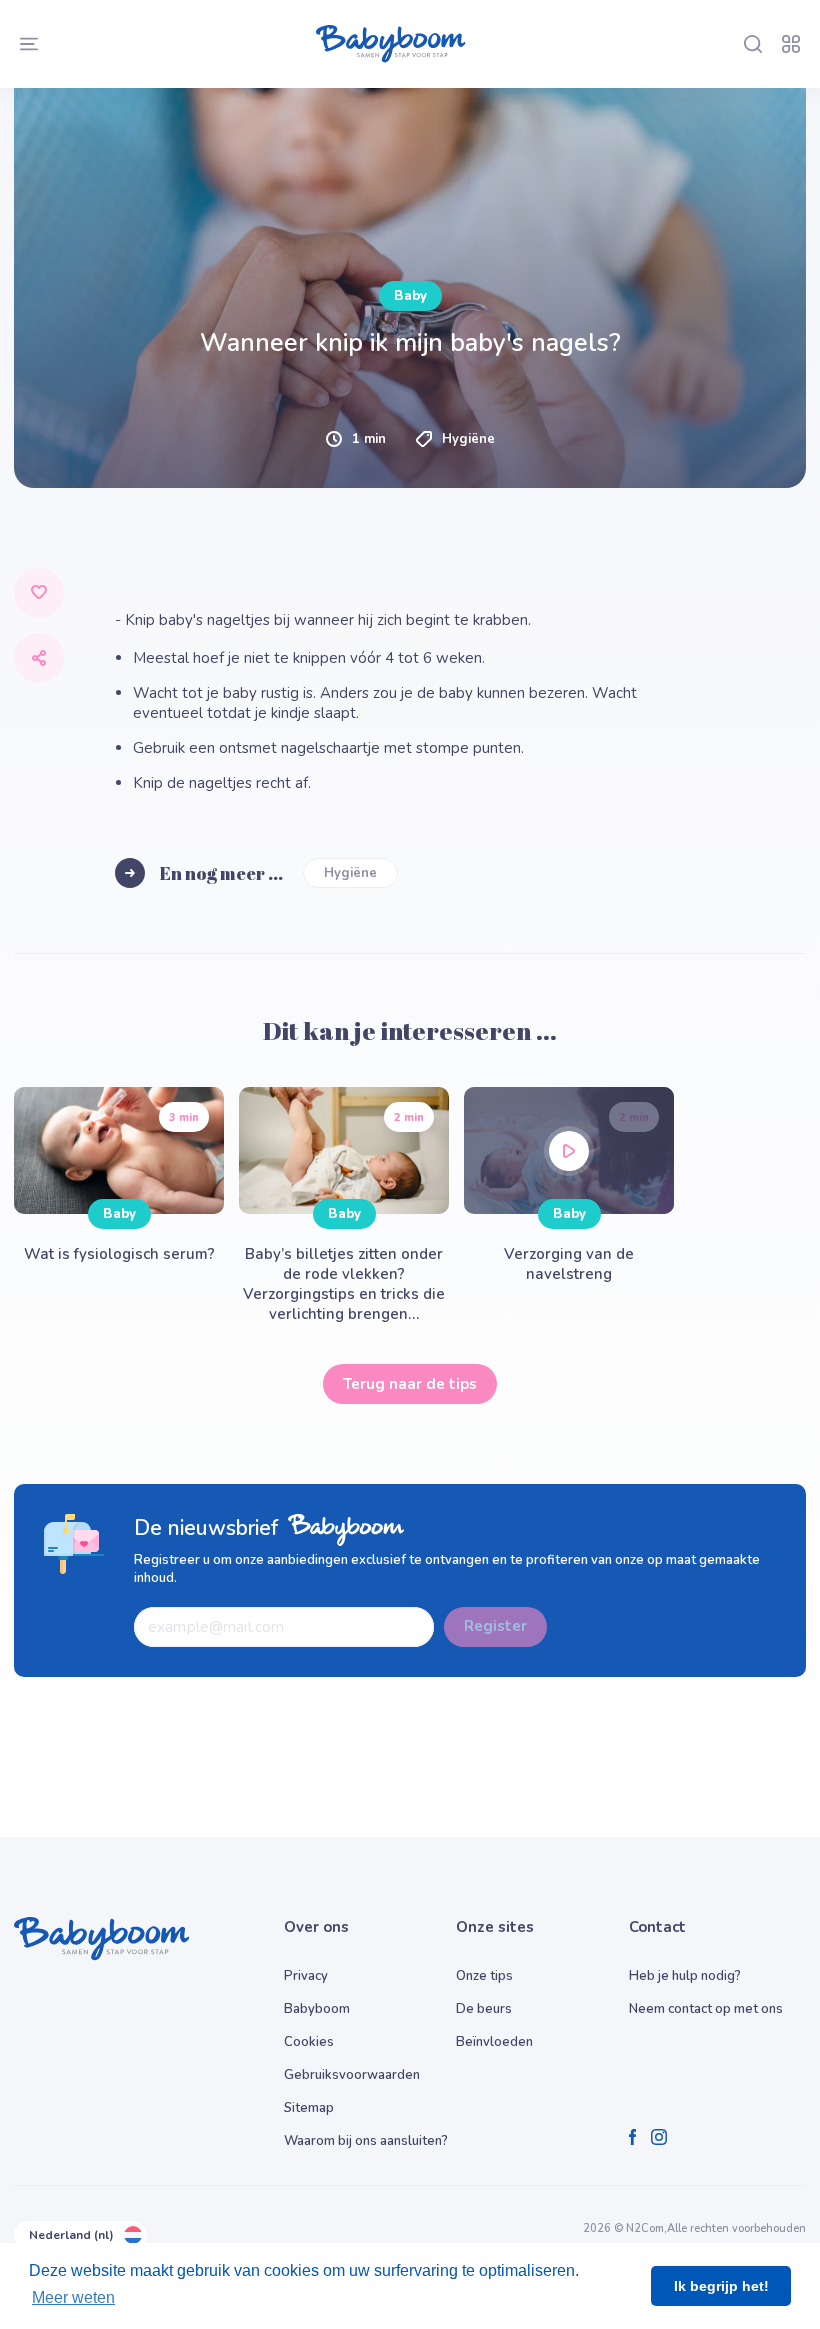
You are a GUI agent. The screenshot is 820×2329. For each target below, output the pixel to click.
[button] (230, 1160)
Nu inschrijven (410, 1340)
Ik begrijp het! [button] (721, 2286)
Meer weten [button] (73, 2297)
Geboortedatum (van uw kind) (169, 950)
